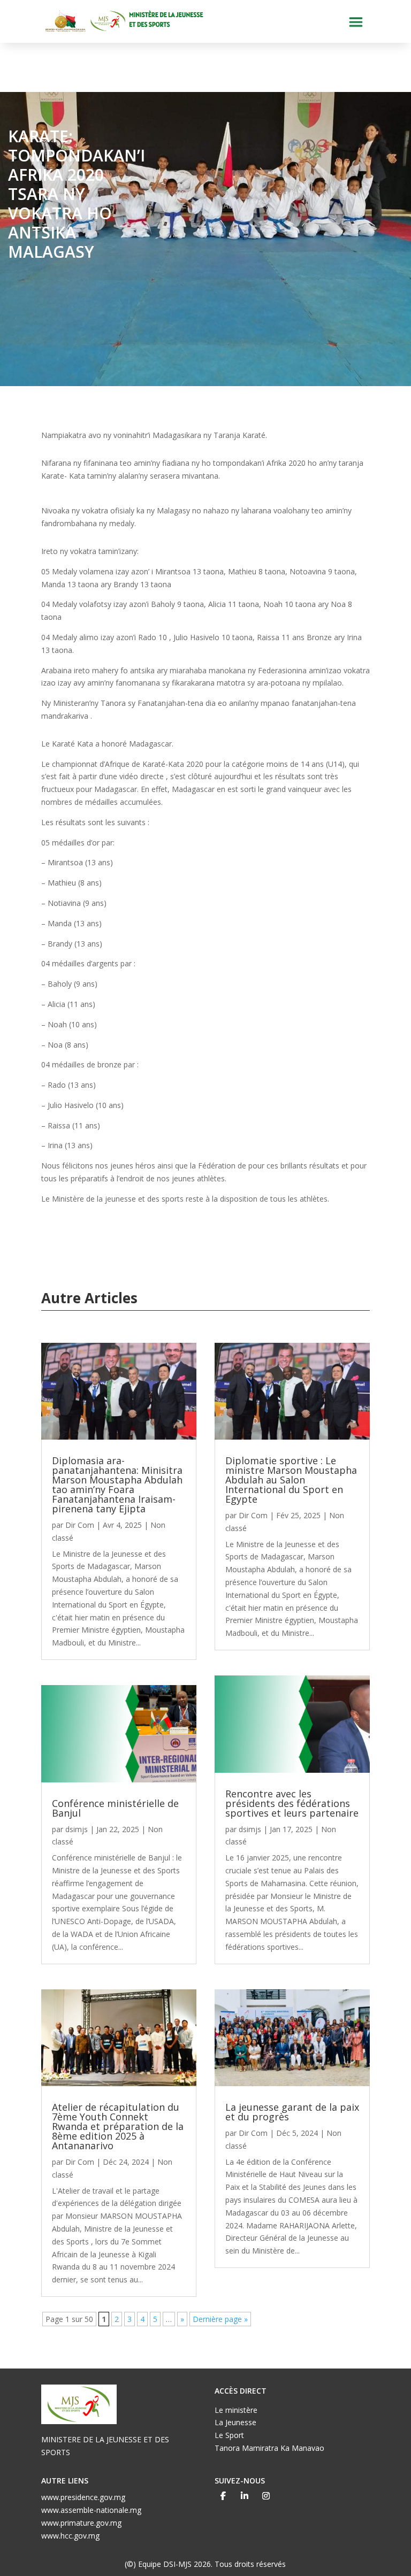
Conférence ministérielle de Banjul (115, 1808)
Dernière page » (220, 2319)
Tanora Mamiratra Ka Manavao (269, 2448)
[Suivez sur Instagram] (266, 2496)
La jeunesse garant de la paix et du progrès (292, 2112)
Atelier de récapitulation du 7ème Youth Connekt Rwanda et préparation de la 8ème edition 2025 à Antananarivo (118, 2126)
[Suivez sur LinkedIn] (245, 2496)
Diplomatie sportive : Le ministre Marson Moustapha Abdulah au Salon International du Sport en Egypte (291, 1480)
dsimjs (77, 1829)
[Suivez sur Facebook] (223, 2496)
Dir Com (80, 1525)
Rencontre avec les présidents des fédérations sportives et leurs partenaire (292, 1803)
